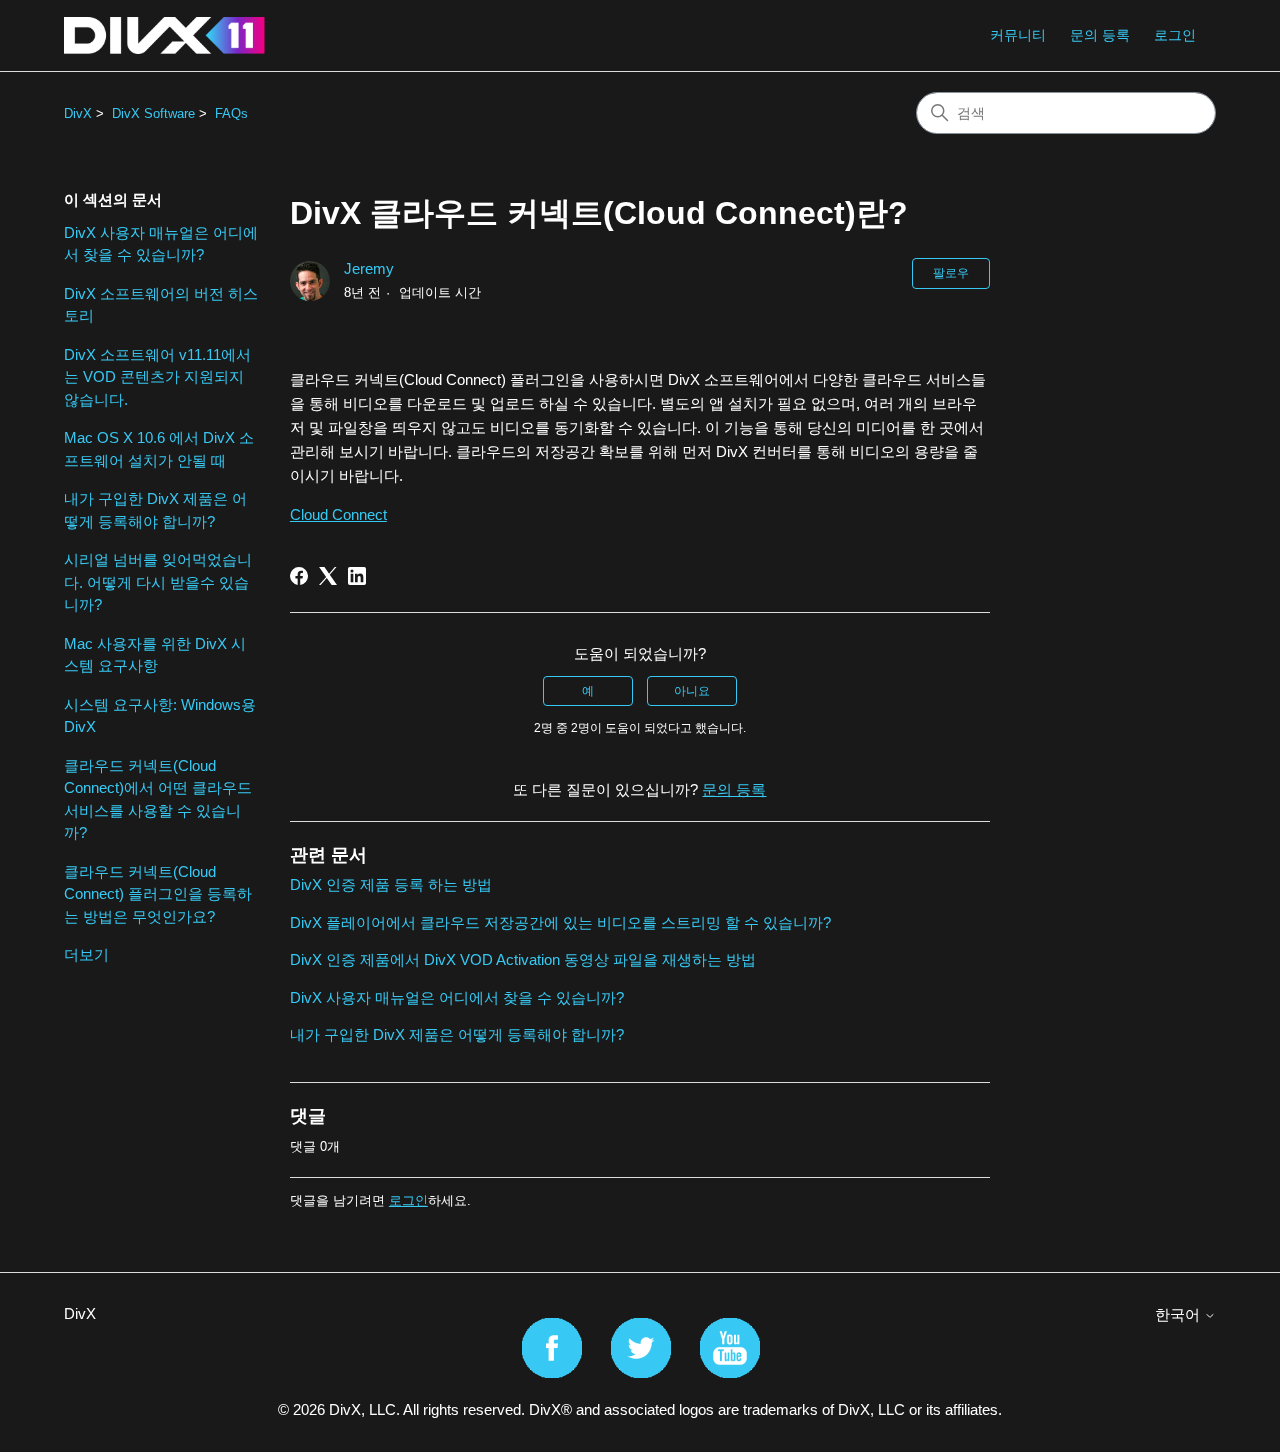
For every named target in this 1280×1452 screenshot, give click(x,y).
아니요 (692, 691)
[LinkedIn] (357, 576)
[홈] (164, 35)
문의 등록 (1100, 35)
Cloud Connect (338, 514)
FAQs (231, 113)
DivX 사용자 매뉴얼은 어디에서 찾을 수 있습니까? (161, 244)
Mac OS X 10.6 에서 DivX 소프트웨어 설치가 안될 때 (159, 449)
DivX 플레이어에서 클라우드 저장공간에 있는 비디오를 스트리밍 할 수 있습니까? (560, 922)
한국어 (1179, 1314)
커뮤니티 (1018, 35)
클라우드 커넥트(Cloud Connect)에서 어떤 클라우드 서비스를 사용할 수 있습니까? (158, 799)
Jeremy (369, 268)
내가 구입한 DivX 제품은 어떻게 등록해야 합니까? (155, 510)
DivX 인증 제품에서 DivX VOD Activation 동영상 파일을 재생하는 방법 (523, 959)
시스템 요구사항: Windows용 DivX (160, 716)
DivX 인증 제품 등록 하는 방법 (391, 884)
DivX (78, 113)
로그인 (408, 1200)
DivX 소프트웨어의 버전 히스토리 (161, 305)
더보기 (86, 954)
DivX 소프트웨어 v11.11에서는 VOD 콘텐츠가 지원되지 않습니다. (157, 377)
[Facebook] (299, 576)
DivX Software (153, 113)
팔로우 (951, 273)
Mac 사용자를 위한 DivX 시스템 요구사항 (155, 655)
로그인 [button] (1175, 35)
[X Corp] (328, 576)
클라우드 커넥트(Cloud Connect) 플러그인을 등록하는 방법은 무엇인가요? (158, 894)
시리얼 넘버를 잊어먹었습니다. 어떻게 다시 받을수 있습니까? (158, 582)
